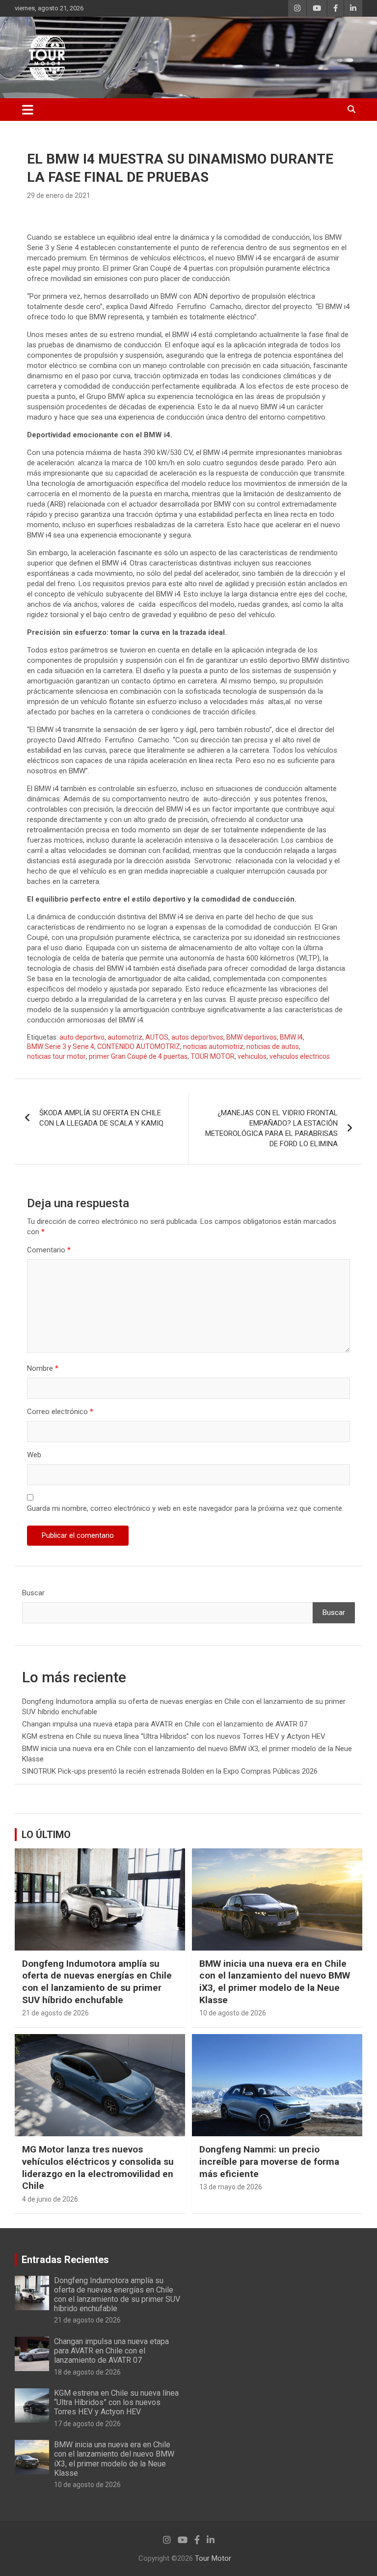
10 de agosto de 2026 (233, 2013)
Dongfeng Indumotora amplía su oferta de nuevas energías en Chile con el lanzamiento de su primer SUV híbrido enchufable (97, 1982)
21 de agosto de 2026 (55, 2013)
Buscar (33, 1593)
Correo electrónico (60, 1412)
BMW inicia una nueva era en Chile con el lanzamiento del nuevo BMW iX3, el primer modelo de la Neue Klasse (275, 1982)
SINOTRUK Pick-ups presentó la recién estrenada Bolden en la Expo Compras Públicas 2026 (170, 1771)
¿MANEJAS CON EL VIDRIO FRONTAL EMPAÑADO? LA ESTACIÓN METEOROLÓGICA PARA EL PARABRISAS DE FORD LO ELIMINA (271, 1128)
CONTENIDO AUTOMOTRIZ (139, 1047)
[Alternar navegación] (28, 110)
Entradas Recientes (65, 2260)
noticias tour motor (56, 1056)
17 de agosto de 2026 (87, 2424)
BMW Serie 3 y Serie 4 (61, 1047)
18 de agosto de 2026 (87, 2372)
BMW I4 (291, 1037)
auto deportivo (82, 1037)
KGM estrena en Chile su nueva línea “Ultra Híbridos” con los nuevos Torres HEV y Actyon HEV (174, 1736)
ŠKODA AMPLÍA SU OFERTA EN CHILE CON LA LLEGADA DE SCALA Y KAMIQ (101, 1118)
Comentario (49, 1250)
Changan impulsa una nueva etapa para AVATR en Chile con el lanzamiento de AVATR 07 (165, 1724)
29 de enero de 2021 (59, 196)
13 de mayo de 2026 (231, 2187)
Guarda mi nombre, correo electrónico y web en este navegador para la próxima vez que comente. (185, 1508)
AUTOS (157, 1037)
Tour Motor (213, 2558)
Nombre (43, 1368)
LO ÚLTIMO (46, 1835)
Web (34, 1455)
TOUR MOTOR (213, 1056)
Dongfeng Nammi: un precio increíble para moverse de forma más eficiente (269, 2161)
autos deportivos (197, 1037)
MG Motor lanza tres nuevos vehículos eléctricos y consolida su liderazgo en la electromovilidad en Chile (98, 2167)
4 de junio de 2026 (50, 2199)
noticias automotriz (213, 1047)
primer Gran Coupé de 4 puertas (138, 1056)
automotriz (125, 1037)
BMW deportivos (252, 1037)
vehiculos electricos (300, 1056)
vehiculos (252, 1056)
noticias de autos (273, 1047)
